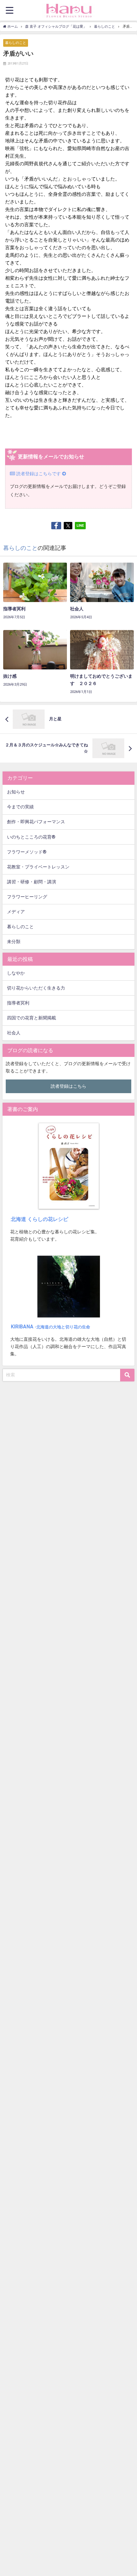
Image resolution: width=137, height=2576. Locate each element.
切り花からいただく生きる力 (36, 988)
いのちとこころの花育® (31, 837)
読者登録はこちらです (39, 474)
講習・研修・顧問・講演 (32, 882)
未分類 (14, 942)
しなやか (16, 973)
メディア (16, 912)
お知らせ (16, 792)
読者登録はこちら (68, 1086)
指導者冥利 (18, 1003)
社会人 (14, 1033)
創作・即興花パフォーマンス (36, 822)
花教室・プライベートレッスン (38, 867)
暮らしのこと (16, 43)
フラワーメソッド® (27, 852)
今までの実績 (20, 807)
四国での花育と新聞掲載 (32, 1018)
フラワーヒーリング (27, 897)
